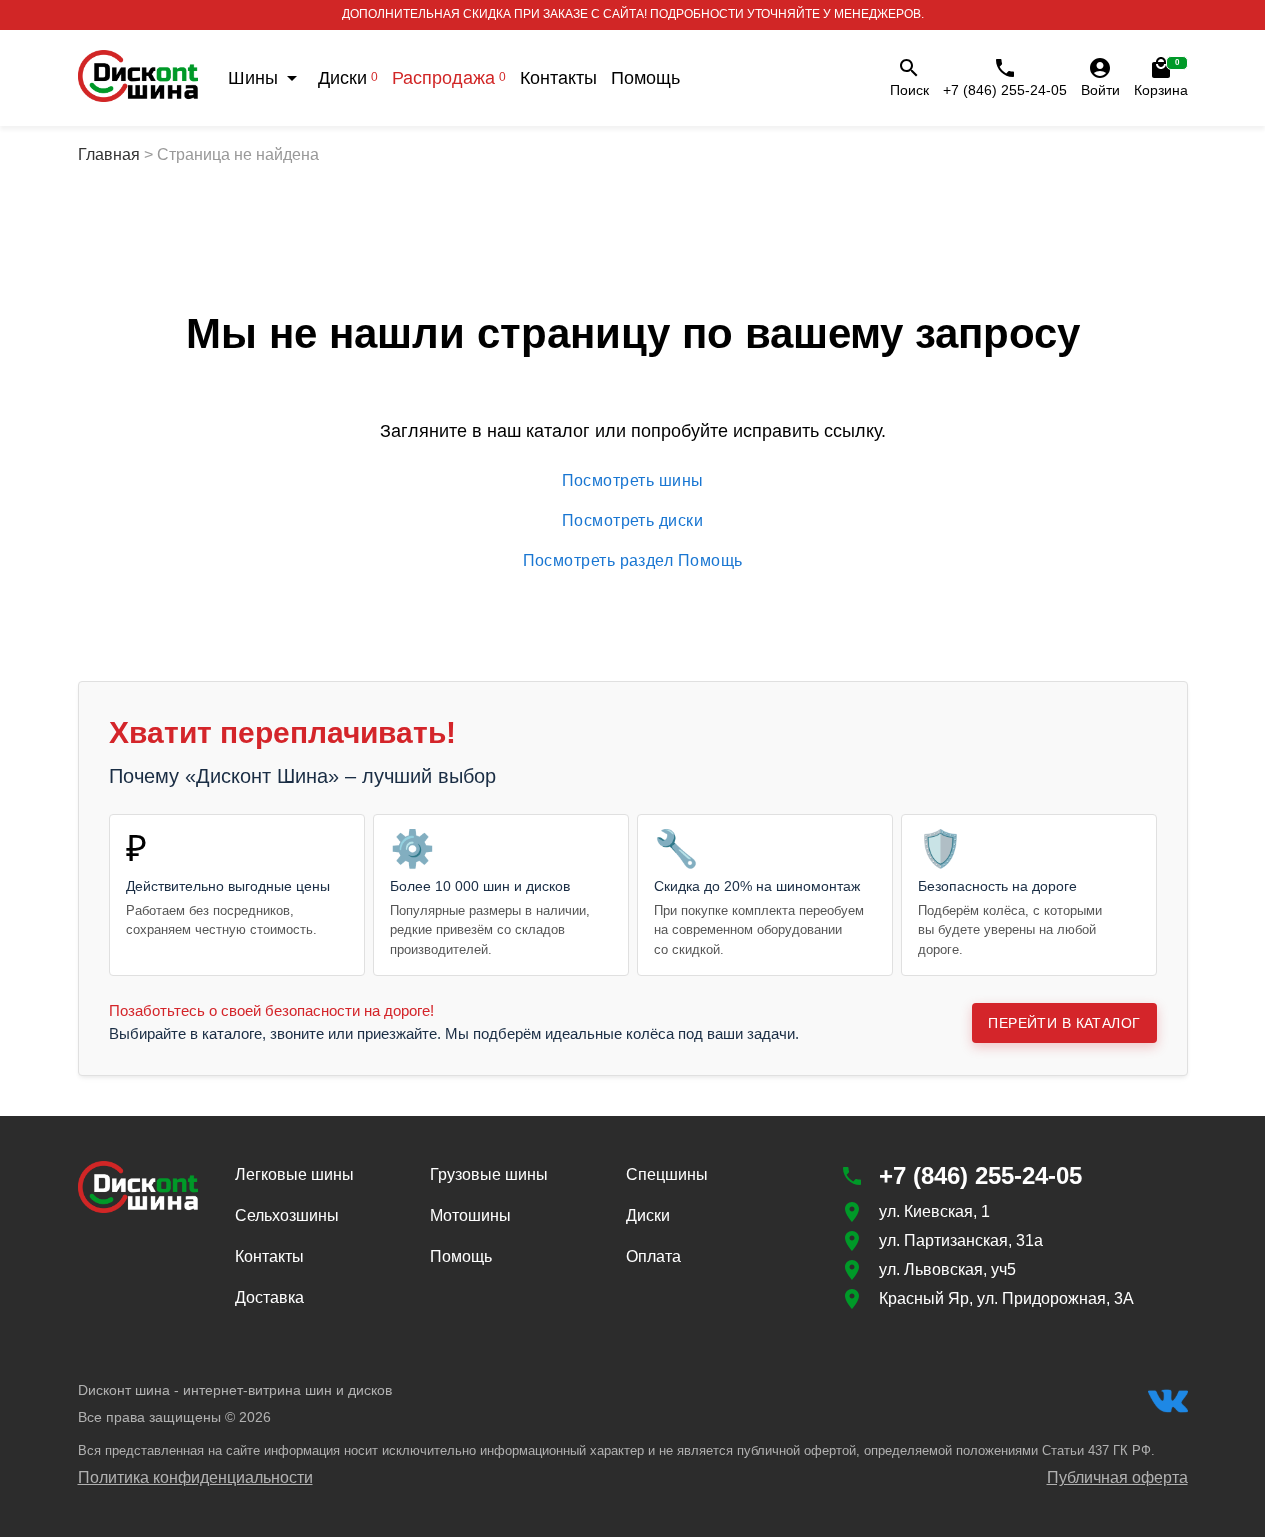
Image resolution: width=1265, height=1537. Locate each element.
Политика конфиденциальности (195, 1477)
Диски (348, 78)
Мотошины (470, 1215)
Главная (109, 154)
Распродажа (449, 78)
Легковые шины (294, 1174)
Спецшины (667, 1174)
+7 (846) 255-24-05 (1005, 90)
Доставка (269, 1297)
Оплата (653, 1256)
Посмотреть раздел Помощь (633, 560)
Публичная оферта (1117, 1477)
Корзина (1161, 78)
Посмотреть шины (633, 480)
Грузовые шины (489, 1174)
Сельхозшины (287, 1215)
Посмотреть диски (632, 520)
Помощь (645, 78)
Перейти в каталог (1064, 1023)
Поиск (909, 90)
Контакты (558, 78)
